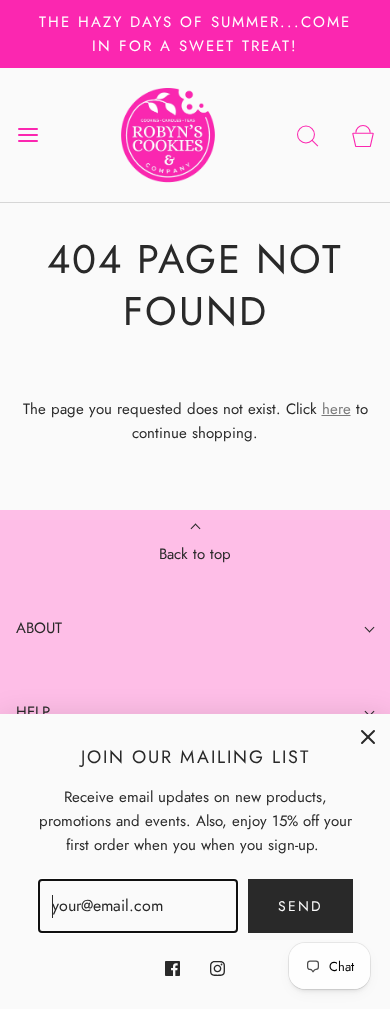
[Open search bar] (307, 134)
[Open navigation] (27, 134)
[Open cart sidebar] (362, 134)
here (336, 409)
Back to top (195, 554)
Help (33, 712)
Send (300, 906)
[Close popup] (368, 736)
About (39, 628)
